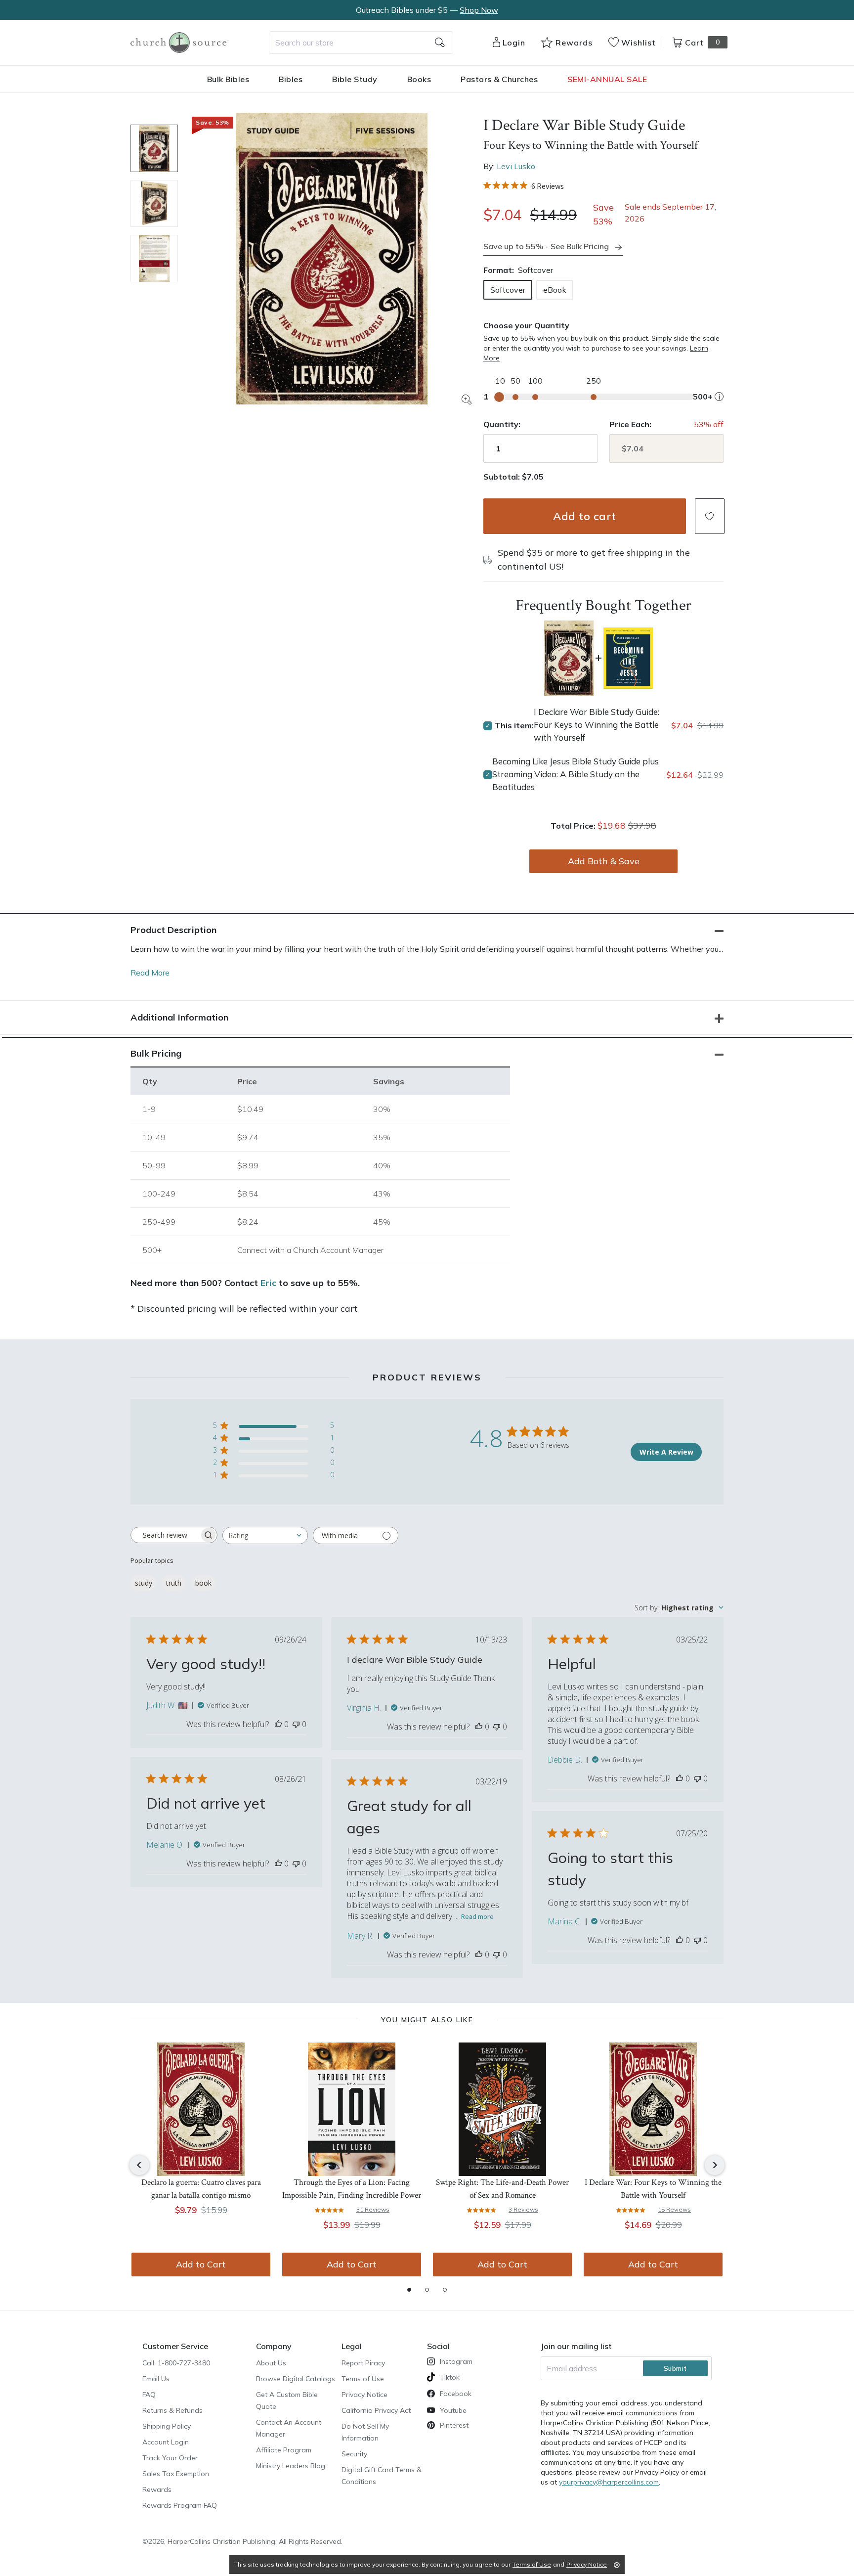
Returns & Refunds (172, 2410)
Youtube (453, 2410)
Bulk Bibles (228, 79)
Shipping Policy (167, 2426)
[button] (710, 516)
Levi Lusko (516, 166)
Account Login (166, 2442)
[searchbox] (165, 1535)
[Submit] (440, 43)
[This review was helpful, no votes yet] (278, 1724)
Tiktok (450, 2377)
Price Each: (630, 424)
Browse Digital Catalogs (296, 2379)
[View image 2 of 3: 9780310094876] (154, 204)
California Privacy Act (376, 2410)
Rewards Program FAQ (180, 2505)
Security (354, 2454)
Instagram (456, 2361)
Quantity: (502, 424)
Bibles (291, 79)
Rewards (157, 2489)
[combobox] (361, 43)
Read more (477, 1916)
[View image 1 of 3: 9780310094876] (154, 148)
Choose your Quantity (526, 325)
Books (419, 79)
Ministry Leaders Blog (291, 2466)
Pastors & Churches (499, 79)
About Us (271, 2363)
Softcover (508, 290)
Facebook (456, 2394)
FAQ (149, 2395)
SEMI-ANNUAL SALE (607, 79)
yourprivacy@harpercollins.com (609, 2482)
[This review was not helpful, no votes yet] (296, 1724)
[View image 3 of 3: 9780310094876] (154, 259)
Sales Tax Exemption (176, 2474)
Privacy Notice (364, 2395)
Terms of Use (363, 2379)
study (144, 1583)
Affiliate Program (284, 2450)
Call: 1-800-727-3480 (176, 2363)
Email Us (156, 2379)
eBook (555, 290)
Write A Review (666, 1452)
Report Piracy (363, 2363)
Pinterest (454, 2425)
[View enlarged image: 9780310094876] (332, 259)
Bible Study (355, 79)
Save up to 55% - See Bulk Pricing (546, 246)
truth (174, 1583)
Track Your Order (170, 2458)
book (203, 1583)
